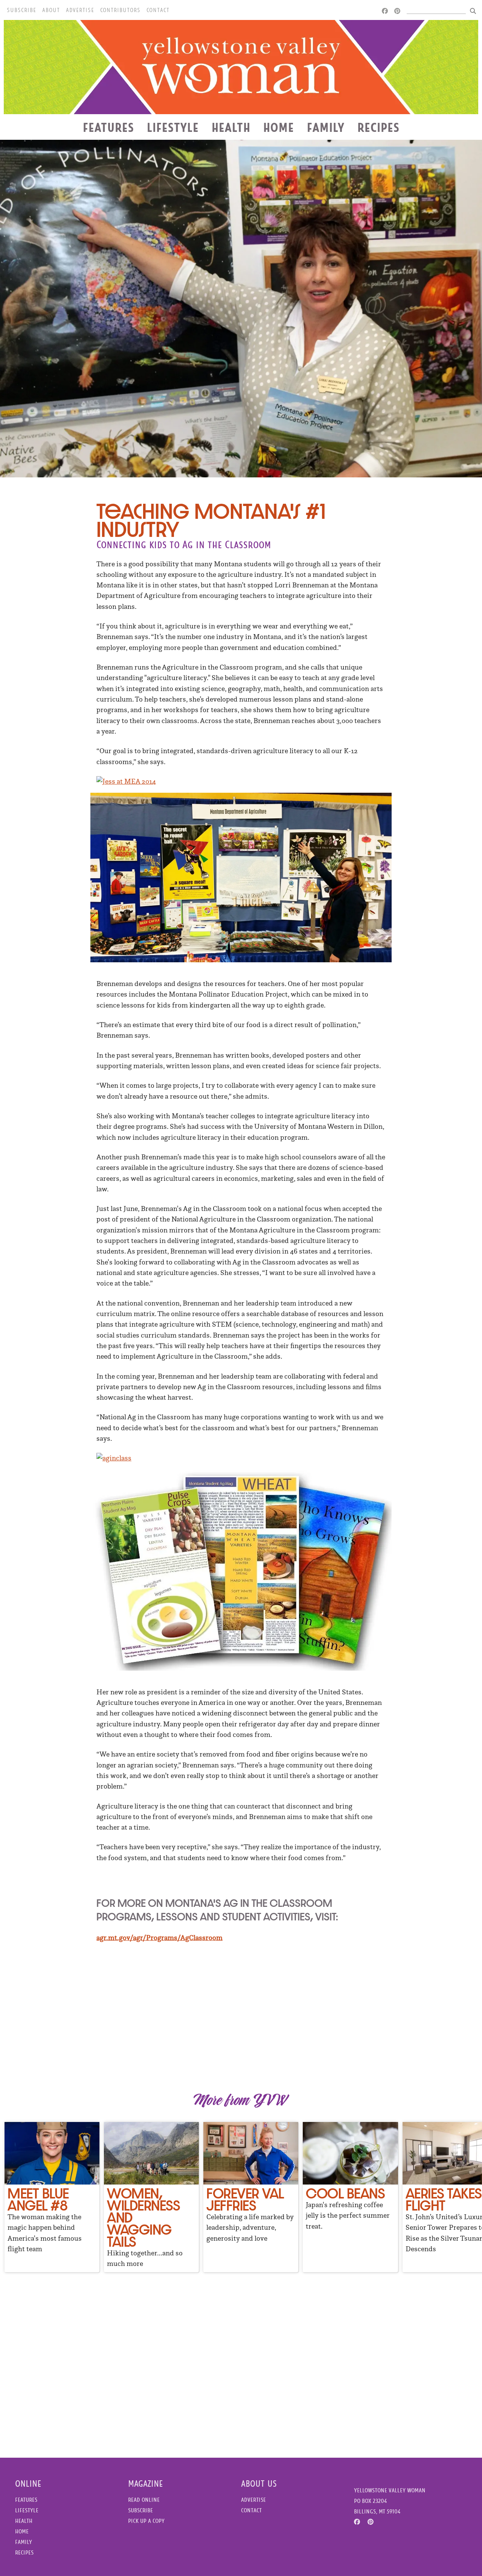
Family (326, 127)
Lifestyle (173, 127)
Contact (158, 10)
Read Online (144, 2500)
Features (108, 127)
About (51, 10)
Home (279, 127)
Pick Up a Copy (146, 2521)
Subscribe (21, 10)
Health (231, 127)
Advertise (80, 10)
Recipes (378, 127)
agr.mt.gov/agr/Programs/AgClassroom (159, 1938)
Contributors (120, 10)
